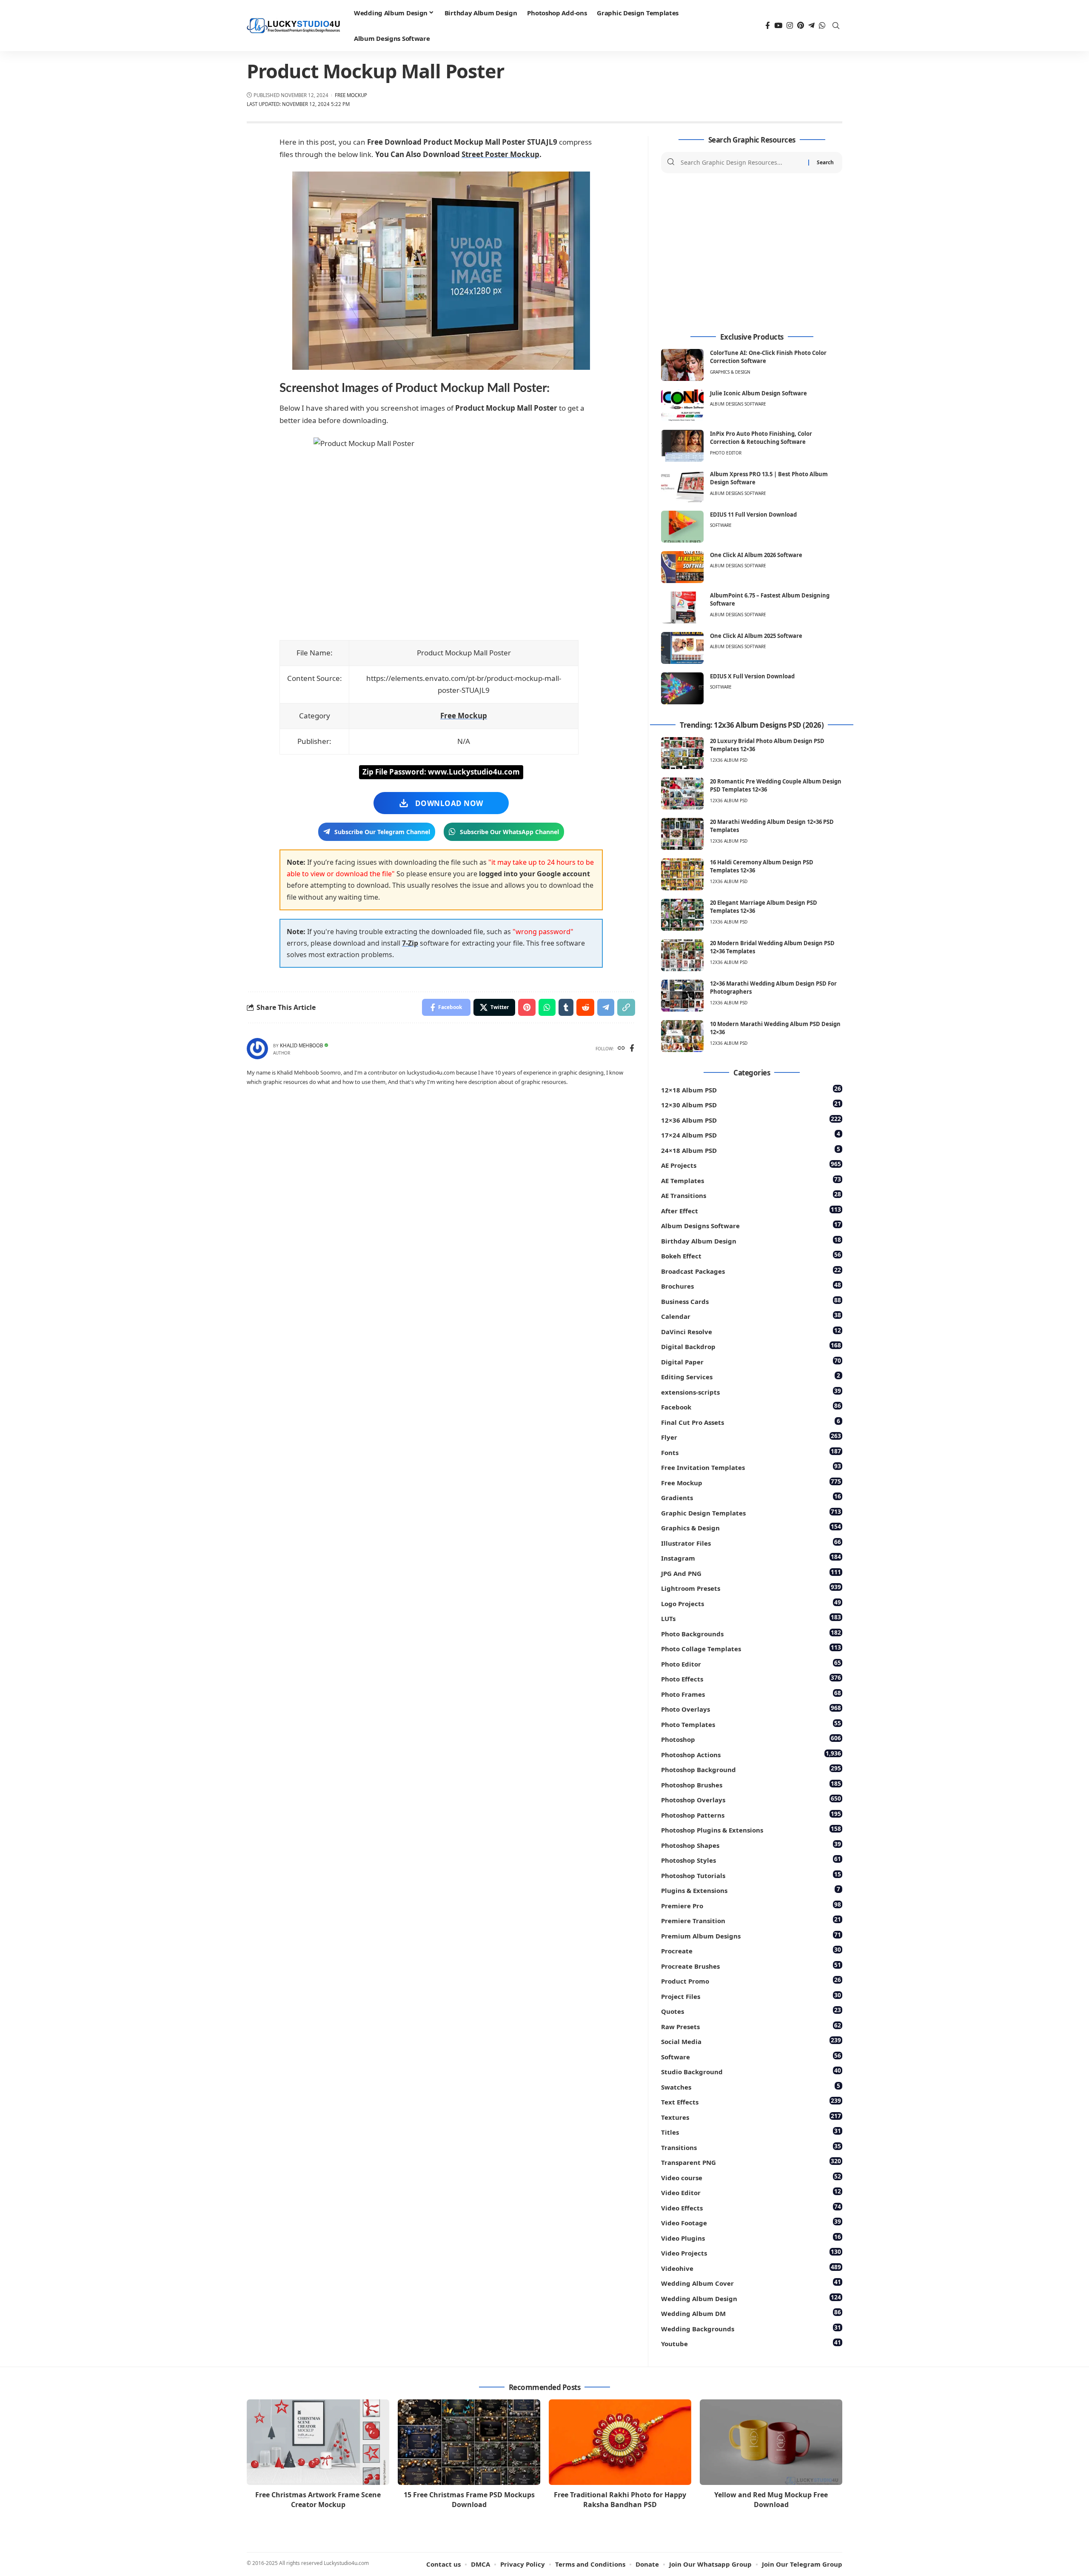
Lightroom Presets (751, 1588)
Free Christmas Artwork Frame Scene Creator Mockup (318, 2500)
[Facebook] (768, 26)
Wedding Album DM (751, 2313)
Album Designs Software (738, 404)
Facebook (751, 1406)
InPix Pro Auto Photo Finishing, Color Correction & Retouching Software (761, 438)
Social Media (751, 2041)
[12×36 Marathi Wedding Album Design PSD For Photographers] (682, 996)
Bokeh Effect (751, 1255)
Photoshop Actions (751, 1754)
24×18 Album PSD (751, 1150)
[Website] (621, 1049)
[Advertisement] (752, 253)
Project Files (751, 1996)
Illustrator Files (751, 1542)
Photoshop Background (751, 1769)
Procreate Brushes (751, 1966)
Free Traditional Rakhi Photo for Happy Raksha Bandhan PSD (620, 2500)
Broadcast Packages (751, 1271)
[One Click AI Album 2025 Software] (682, 648)
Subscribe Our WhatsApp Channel (509, 832)
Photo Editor (726, 453)
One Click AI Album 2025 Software (756, 636)
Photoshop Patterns (751, 1814)
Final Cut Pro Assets (751, 1422)
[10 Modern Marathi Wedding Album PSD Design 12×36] (682, 1036)
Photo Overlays (751, 1708)
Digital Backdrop (751, 1346)
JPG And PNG (751, 1573)
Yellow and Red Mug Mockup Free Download (771, 2500)
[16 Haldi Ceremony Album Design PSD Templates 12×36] (682, 874)
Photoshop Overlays (751, 1799)
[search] (836, 26)
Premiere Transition (751, 1920)
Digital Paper (751, 1361)
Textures (751, 2117)
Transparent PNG (751, 2162)
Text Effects (751, 2101)
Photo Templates (751, 1724)
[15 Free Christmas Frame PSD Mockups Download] (469, 2442)
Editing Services (751, 1376)
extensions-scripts (751, 1391)
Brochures (751, 1285)
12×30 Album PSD (751, 1104)
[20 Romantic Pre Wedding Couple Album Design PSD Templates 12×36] (682, 793)
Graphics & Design (730, 372)
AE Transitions (751, 1195)
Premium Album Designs (751, 1935)
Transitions (751, 2147)
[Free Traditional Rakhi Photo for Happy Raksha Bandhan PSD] (620, 2442)
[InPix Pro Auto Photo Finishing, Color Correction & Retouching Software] (682, 446)
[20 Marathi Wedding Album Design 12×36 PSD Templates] (682, 834)
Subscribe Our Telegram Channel (382, 832)
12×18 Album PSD (751, 1089)
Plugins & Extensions (751, 1890)
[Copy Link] (626, 1007)
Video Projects (751, 2252)
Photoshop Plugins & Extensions (751, 1829)
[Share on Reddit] (585, 1007)
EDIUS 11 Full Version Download (753, 515)
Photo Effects (751, 1678)
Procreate (751, 1950)
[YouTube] (778, 26)
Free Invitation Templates (751, 1467)
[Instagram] (790, 26)
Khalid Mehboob (301, 1045)
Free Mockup (351, 95)
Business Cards (751, 1301)
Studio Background (751, 2071)
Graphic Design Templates (751, 1512)
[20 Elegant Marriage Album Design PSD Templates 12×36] (682, 915)
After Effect (751, 1210)
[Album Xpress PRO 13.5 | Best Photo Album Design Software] (682, 486)
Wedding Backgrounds (751, 2328)
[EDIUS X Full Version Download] (682, 688)
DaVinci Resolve (751, 1331)
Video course (751, 2177)
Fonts (751, 1452)
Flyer (751, 1437)
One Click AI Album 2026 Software (756, 555)
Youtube (751, 2343)
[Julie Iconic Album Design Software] (682, 405)
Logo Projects (751, 1603)
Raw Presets (751, 2026)
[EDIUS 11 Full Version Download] (682, 527)
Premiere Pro (751, 1905)
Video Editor (751, 2192)
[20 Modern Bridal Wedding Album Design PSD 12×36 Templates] (682, 955)
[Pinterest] (801, 26)
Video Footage (751, 2222)
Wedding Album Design (751, 2298)
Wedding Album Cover (751, 2283)
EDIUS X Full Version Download (752, 676)
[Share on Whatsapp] (547, 1007)
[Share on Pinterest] (527, 1007)
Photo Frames (751, 1694)
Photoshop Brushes (751, 1784)
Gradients (751, 1497)
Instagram (751, 1557)
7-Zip (410, 943)
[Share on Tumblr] (566, 1007)
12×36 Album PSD (751, 1119)
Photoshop (751, 1739)
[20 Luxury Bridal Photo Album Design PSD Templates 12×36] (682, 753)
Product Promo (751, 1980)
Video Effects (751, 2207)
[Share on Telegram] (606, 1007)
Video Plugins (751, 2237)
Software (721, 525)
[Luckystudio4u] (294, 26)
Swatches (751, 2086)
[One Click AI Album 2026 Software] (682, 567)
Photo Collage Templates (751, 1648)
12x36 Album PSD (729, 760)
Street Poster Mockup (500, 154)
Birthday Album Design (751, 1240)
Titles (751, 2131)
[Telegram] (811, 26)
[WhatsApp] (822, 26)
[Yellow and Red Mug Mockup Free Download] (771, 2442)
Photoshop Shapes (751, 1845)
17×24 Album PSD (751, 1134)
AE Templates (751, 1180)
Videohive (751, 2268)
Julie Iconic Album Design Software (758, 393)
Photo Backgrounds (751, 1633)
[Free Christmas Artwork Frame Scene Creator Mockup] (318, 2442)
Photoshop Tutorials (751, 1875)
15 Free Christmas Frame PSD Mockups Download (469, 2500)
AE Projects (751, 1165)
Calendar (751, 1316)
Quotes (751, 2011)
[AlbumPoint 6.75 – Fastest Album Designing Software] (682, 608)
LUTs (751, 1618)
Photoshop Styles (751, 1860)
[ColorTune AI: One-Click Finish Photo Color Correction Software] (682, 365)
